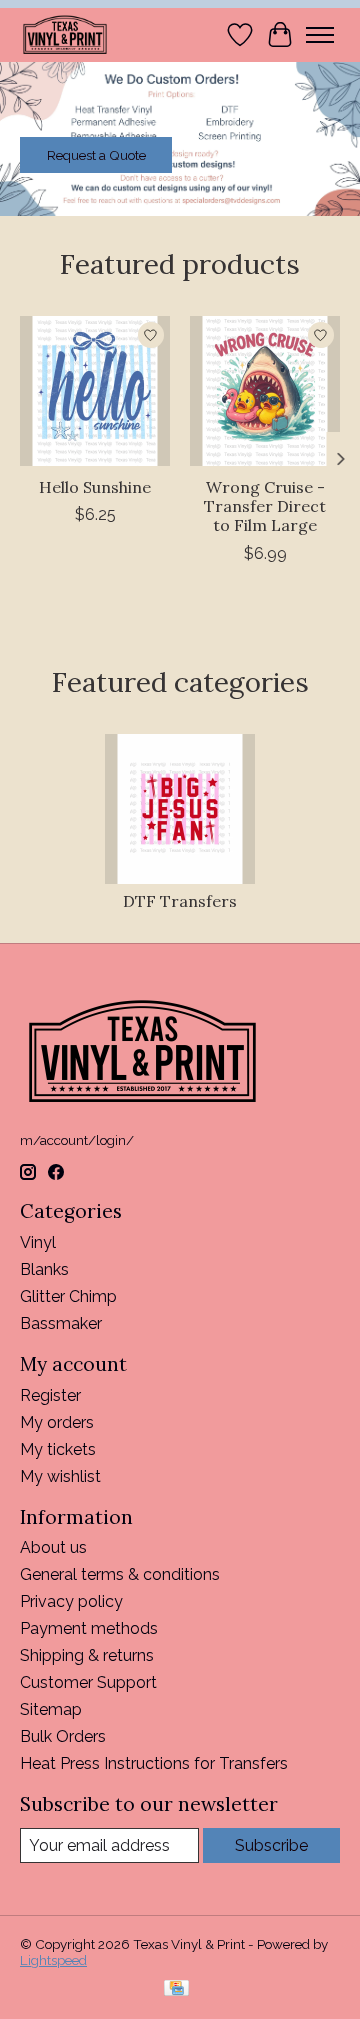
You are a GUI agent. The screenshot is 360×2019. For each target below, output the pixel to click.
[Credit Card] (176, 1989)
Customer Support (88, 1682)
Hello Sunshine (95, 487)
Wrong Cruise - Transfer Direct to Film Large (265, 506)
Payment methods (89, 1628)
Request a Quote (96, 155)
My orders (57, 1422)
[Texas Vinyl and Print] (65, 34)
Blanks (44, 1269)
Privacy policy (71, 1601)
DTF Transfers (180, 901)
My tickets (58, 1449)
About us (53, 1547)
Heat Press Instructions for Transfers (154, 1763)
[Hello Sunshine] (95, 391)
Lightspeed (53, 1960)
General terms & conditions (120, 1574)
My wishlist (60, 1476)
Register (50, 1395)
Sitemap (51, 1709)
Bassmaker (61, 1323)
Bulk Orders (63, 1736)
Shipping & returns (87, 1655)
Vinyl (38, 1242)
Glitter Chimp (68, 1296)
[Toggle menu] (320, 35)
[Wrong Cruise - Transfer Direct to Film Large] (265, 391)
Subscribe (271, 1845)
